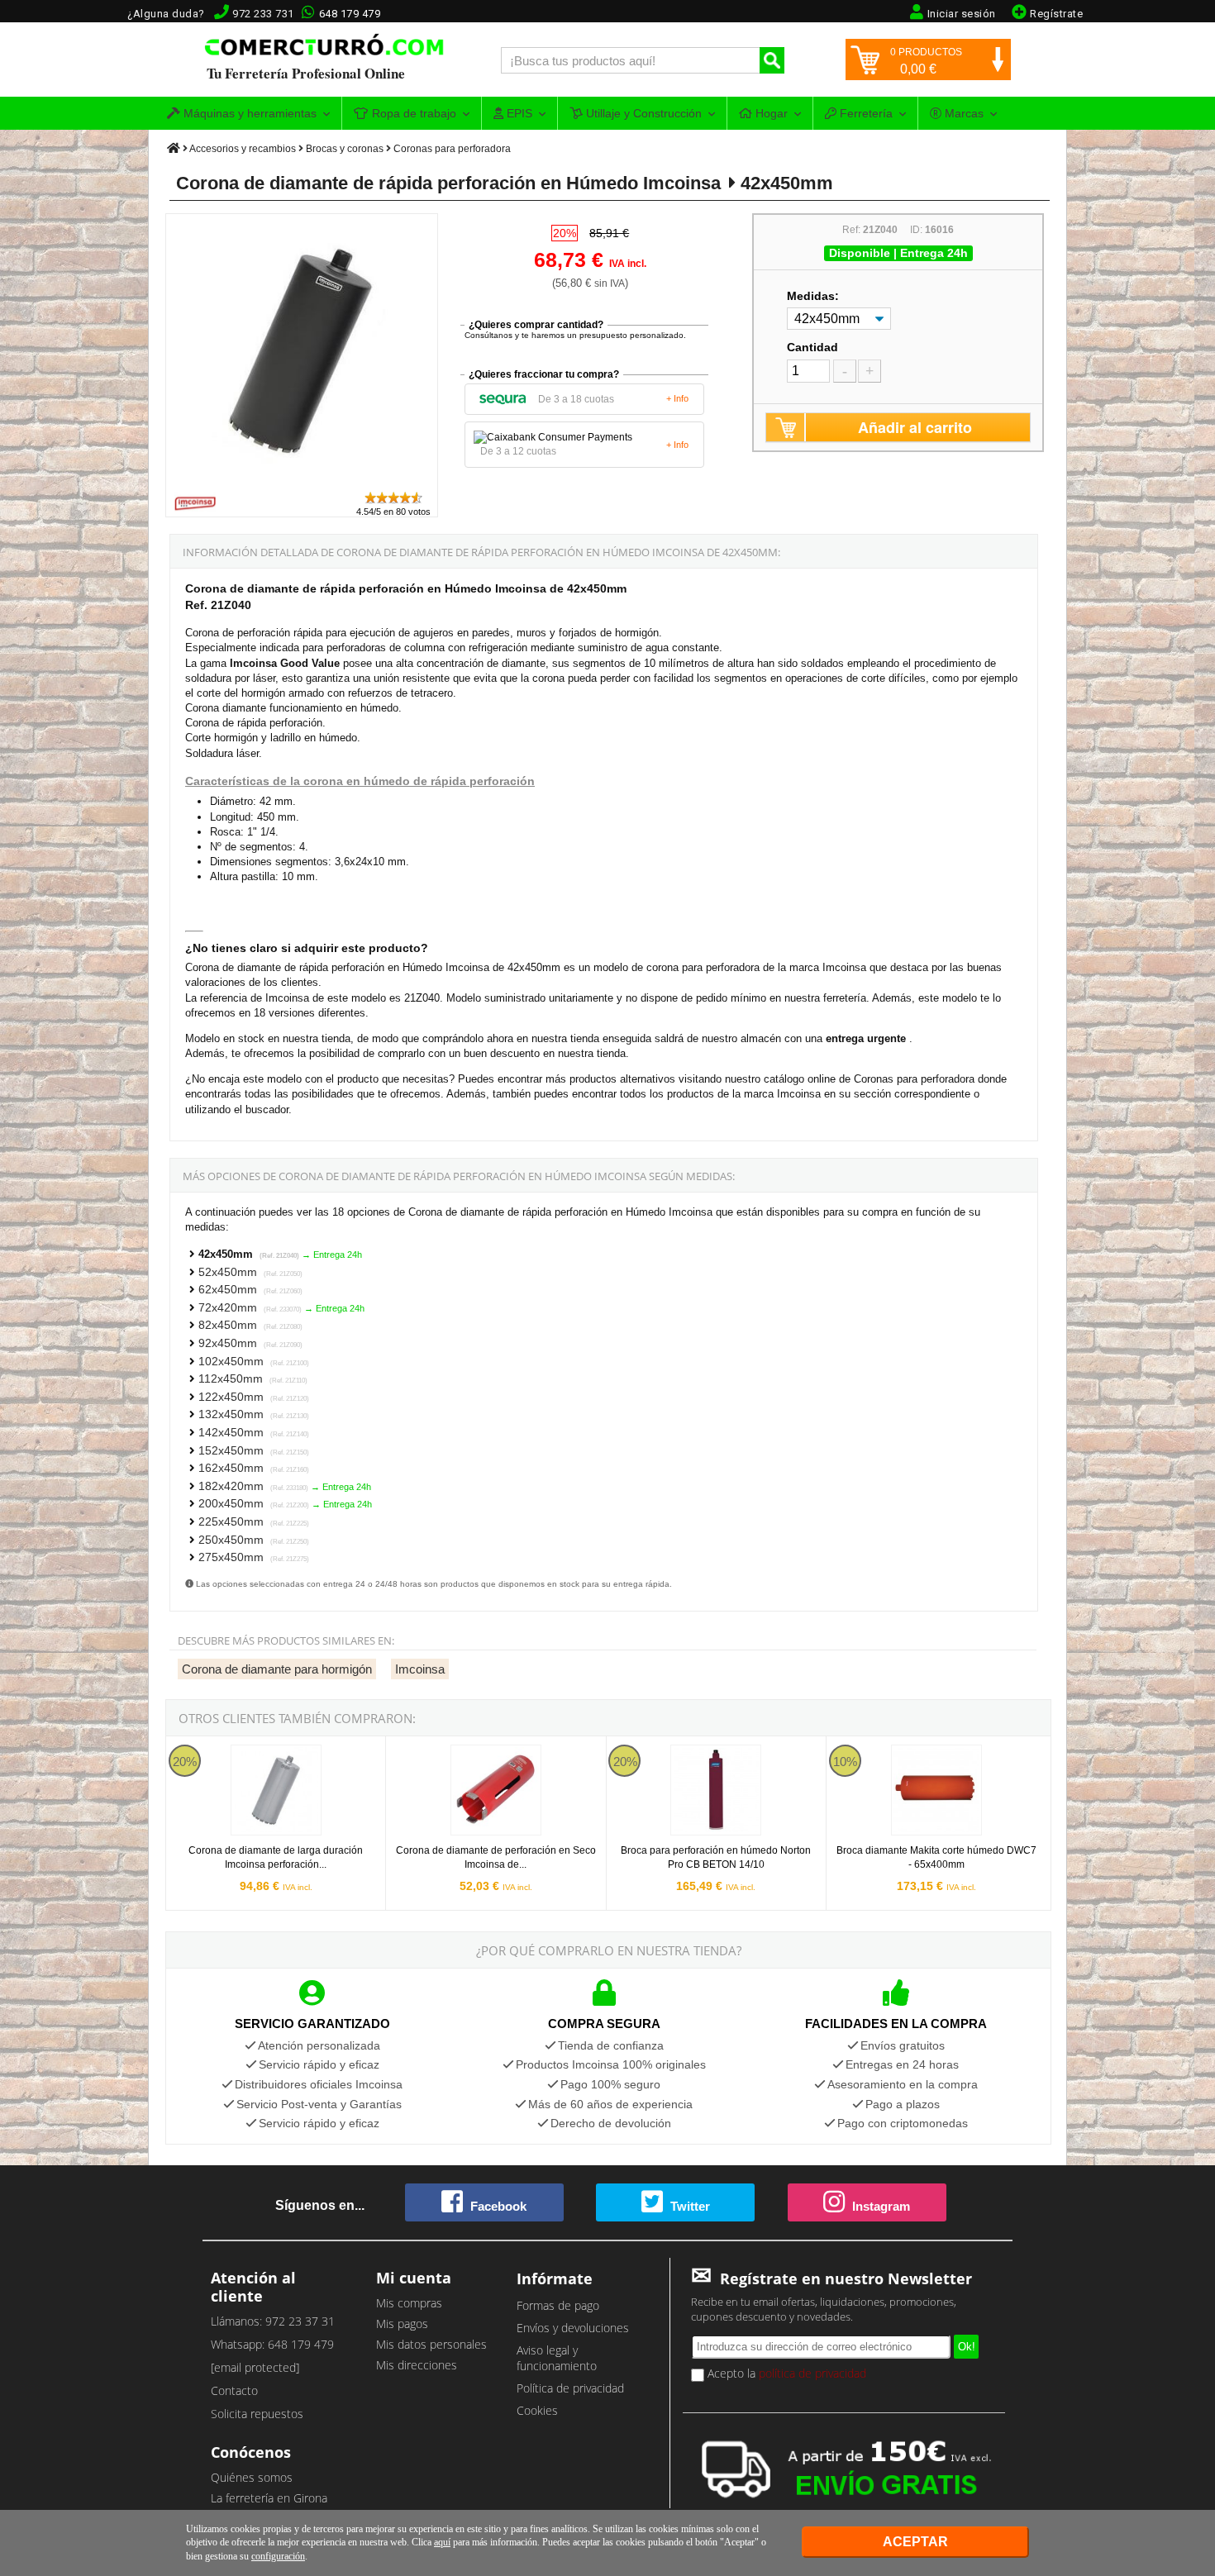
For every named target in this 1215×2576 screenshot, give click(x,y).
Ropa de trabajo (412, 113)
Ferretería (865, 113)
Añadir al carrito (915, 427)
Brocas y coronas (345, 149)
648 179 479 (350, 14)
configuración (278, 2556)
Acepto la (785, 2373)
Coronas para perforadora (452, 149)
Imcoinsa (420, 1669)
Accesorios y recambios (243, 149)
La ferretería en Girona (269, 2498)
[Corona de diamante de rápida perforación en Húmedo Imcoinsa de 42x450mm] (303, 482)
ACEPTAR (915, 2542)
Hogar (770, 113)
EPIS (518, 113)
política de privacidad (812, 2373)
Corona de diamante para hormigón (277, 1669)
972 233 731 (263, 14)
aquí (442, 2542)
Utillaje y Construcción (642, 113)
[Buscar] (772, 60)
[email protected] (255, 2367)
